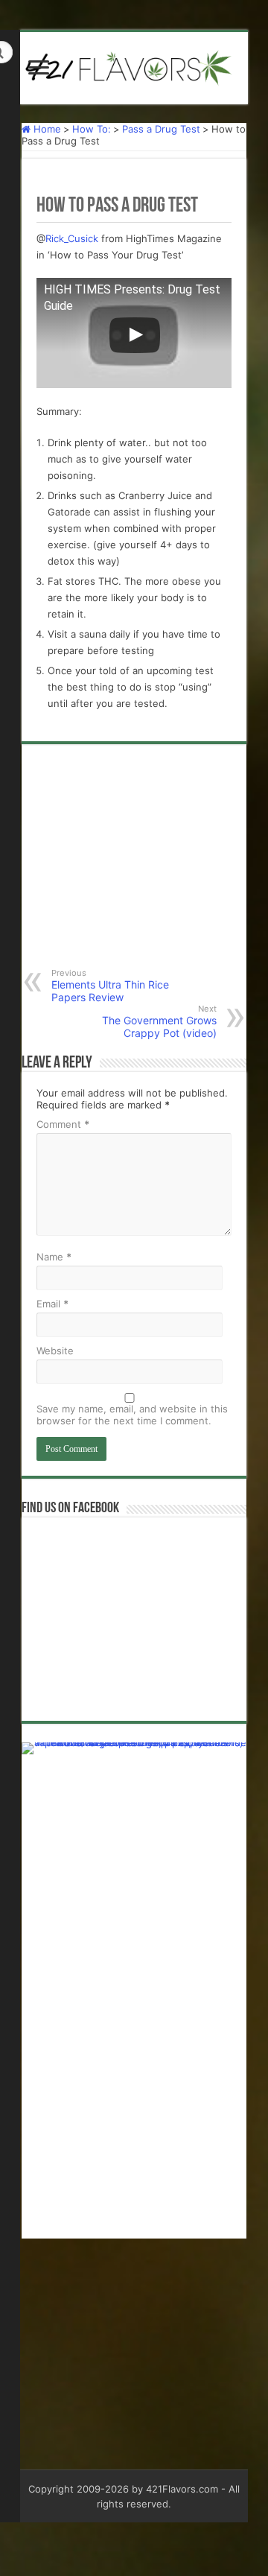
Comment (63, 1124)
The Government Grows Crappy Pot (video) (159, 1021)
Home (46, 129)
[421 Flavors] (134, 66)
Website (55, 1351)
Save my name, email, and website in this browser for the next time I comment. (132, 1415)
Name (54, 1257)
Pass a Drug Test (161, 129)
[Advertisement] (134, 867)
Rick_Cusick (72, 238)
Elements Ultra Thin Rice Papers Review (110, 986)
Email (52, 1304)
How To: (92, 129)
